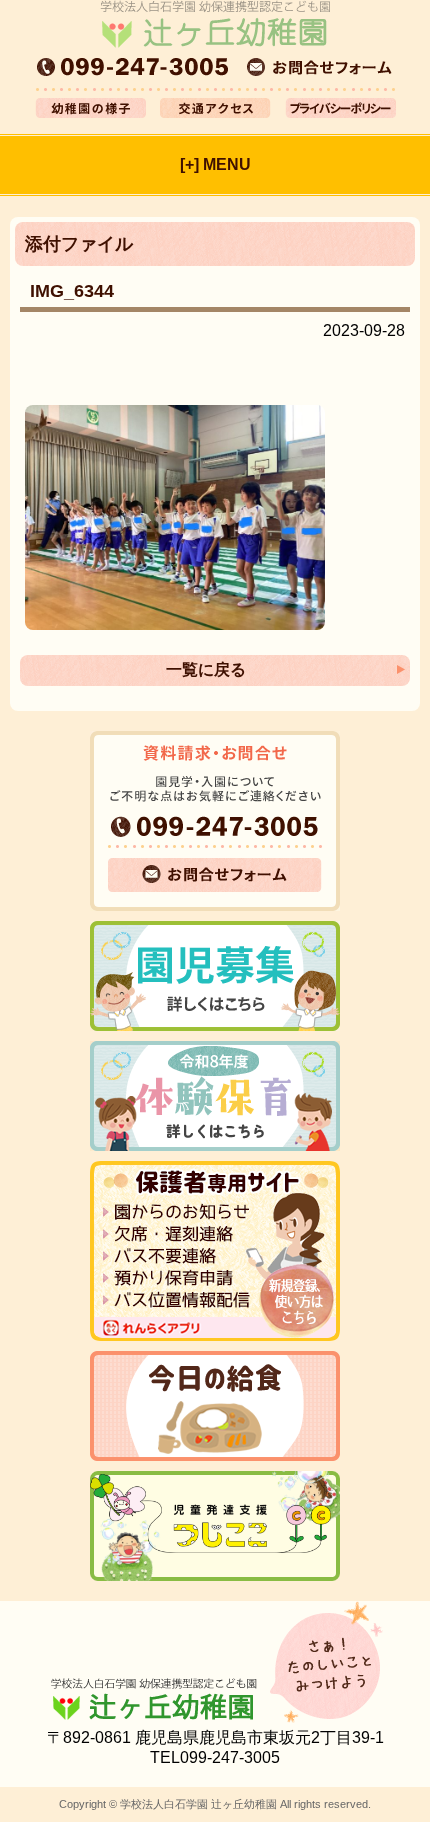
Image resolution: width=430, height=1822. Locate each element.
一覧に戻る (206, 669)
